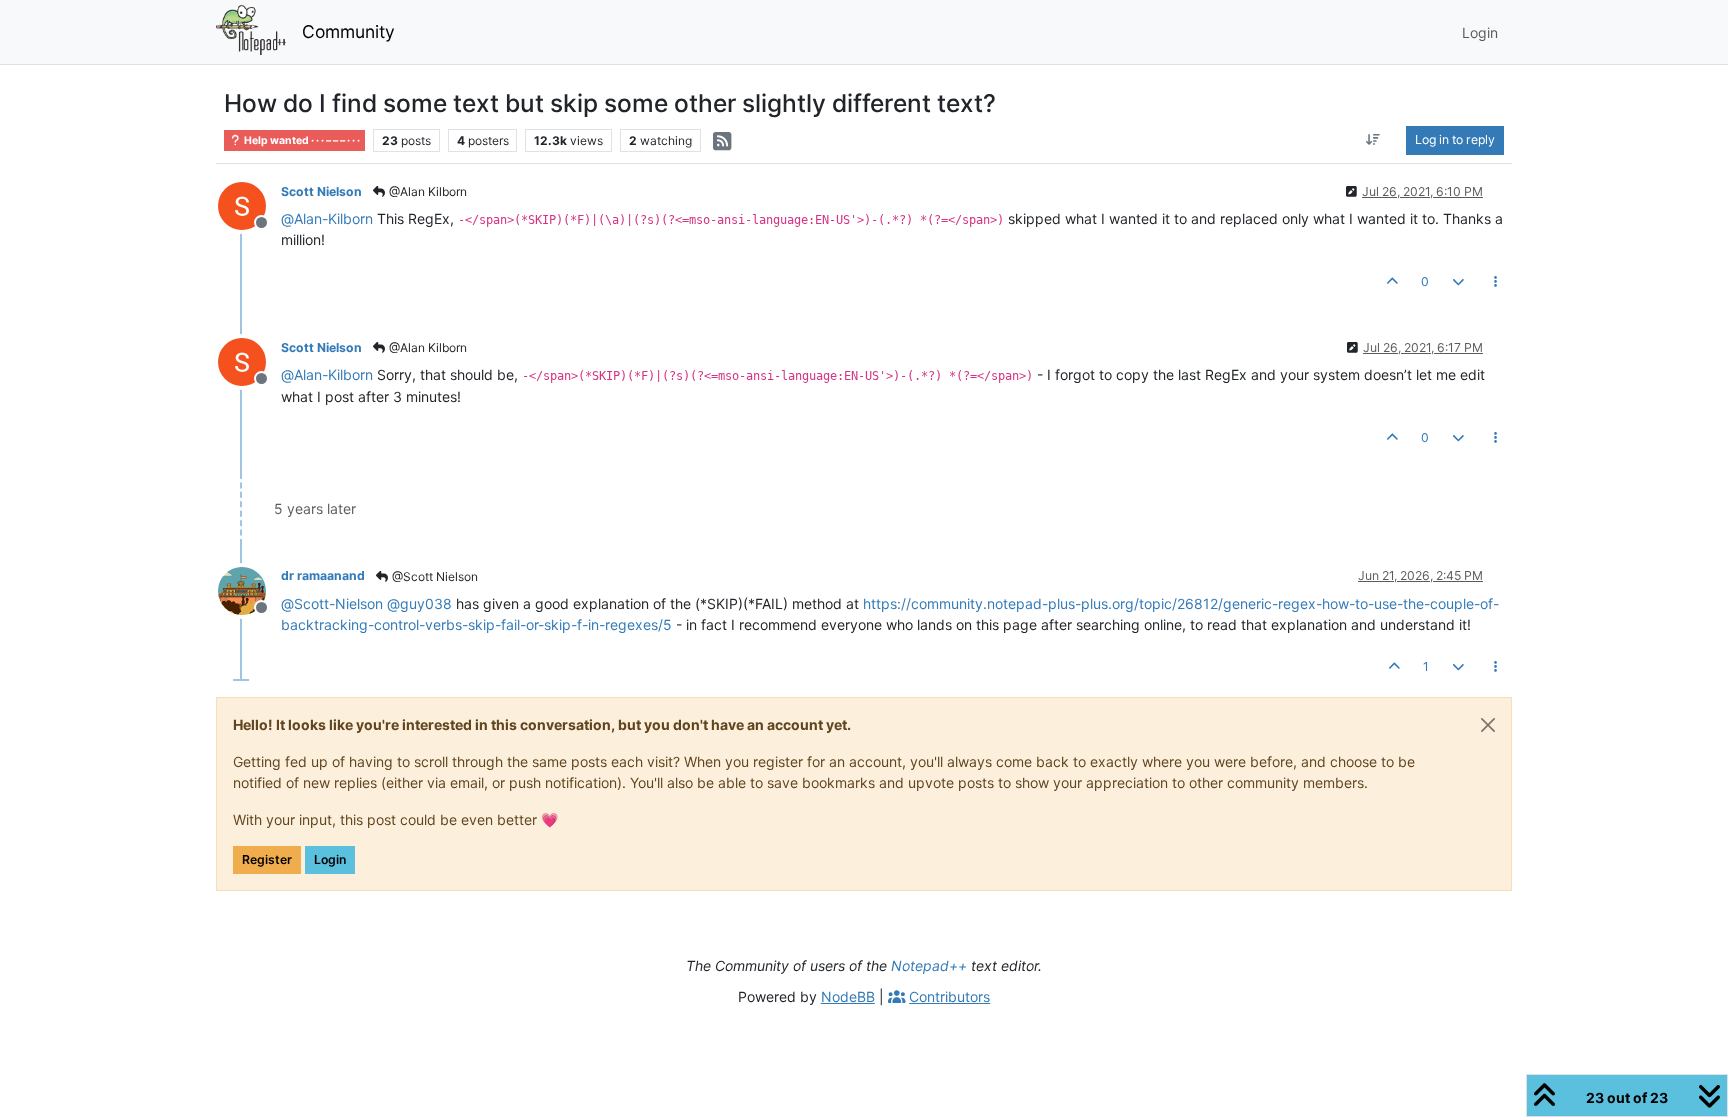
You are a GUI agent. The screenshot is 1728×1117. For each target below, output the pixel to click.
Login (330, 859)
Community (348, 31)
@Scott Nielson (433, 576)
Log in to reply (1455, 139)
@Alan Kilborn (426, 191)
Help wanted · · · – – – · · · (301, 140)
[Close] (1488, 725)
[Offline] (249, 204)
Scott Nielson (321, 191)
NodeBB (848, 996)
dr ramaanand (323, 575)
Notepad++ (929, 965)
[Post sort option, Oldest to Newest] (1373, 140)
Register (267, 859)
